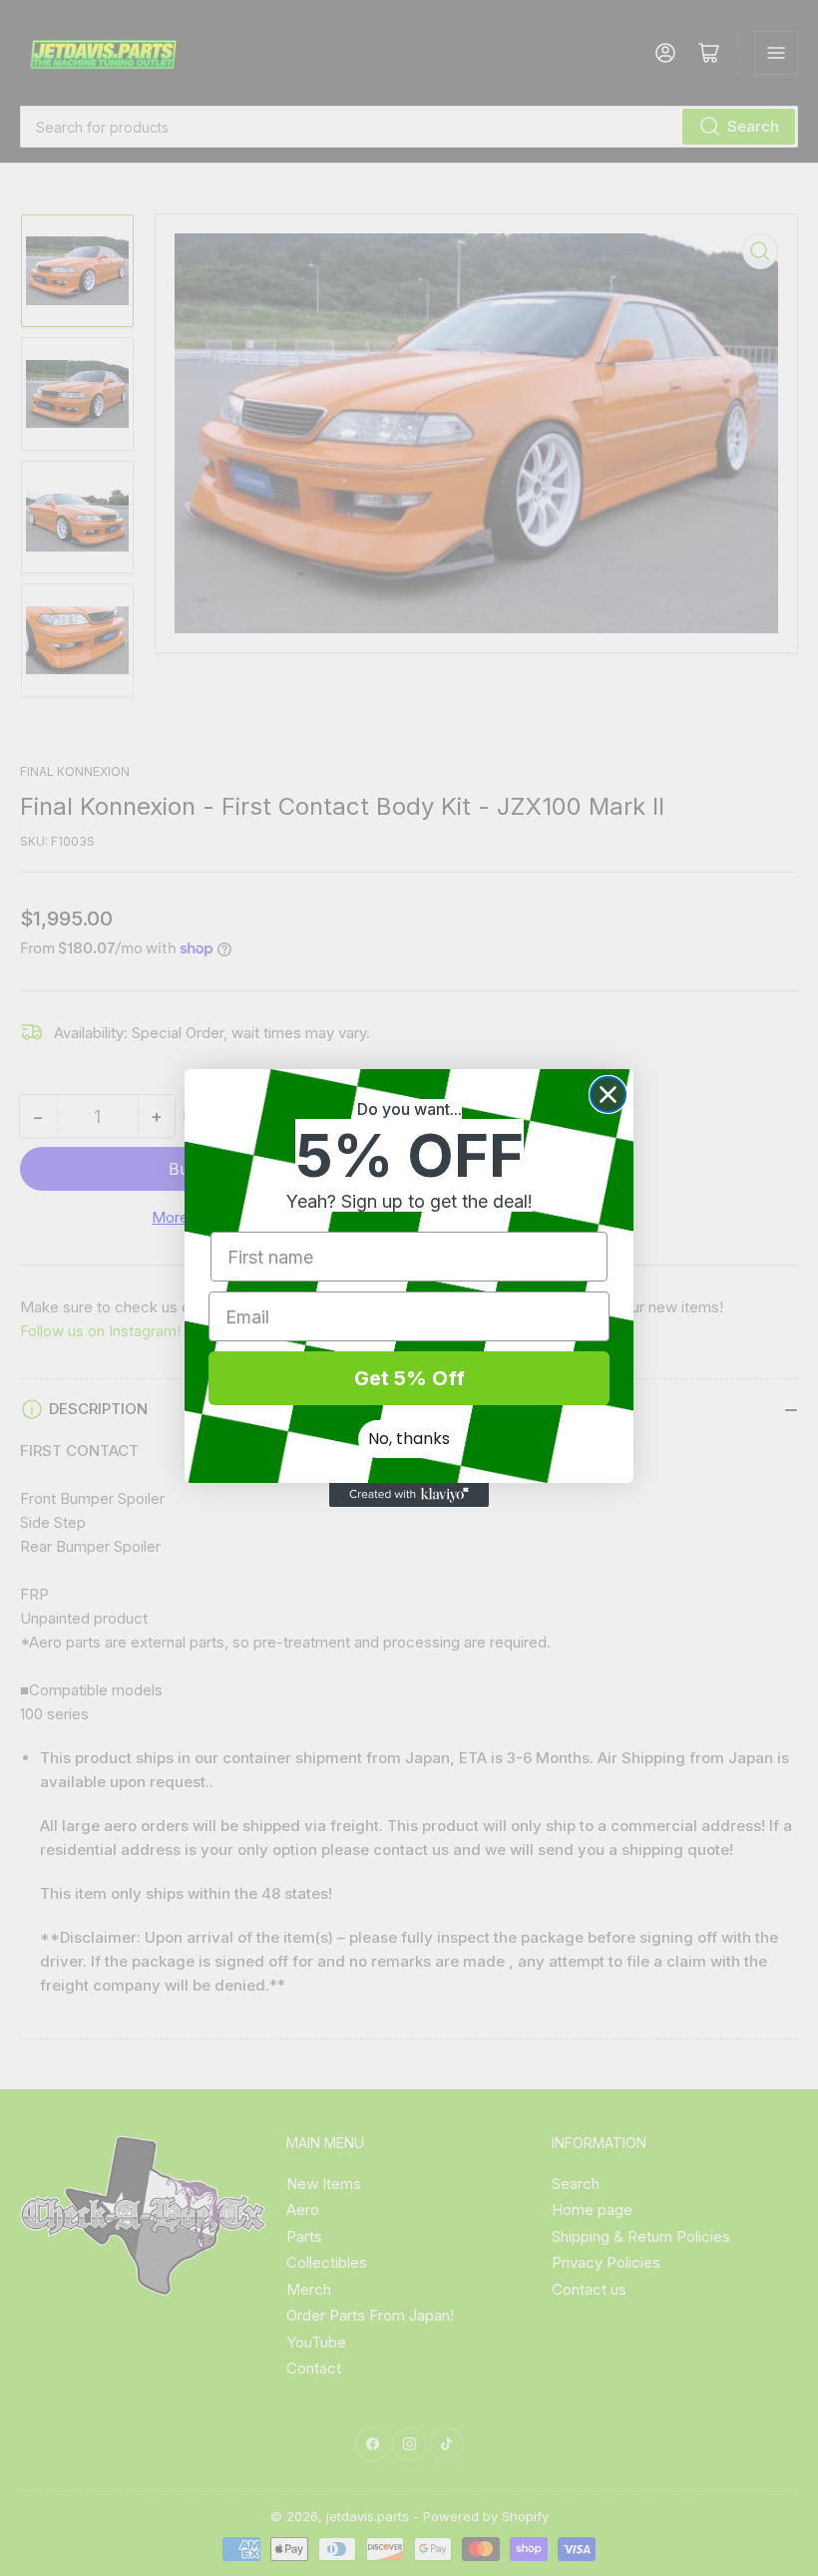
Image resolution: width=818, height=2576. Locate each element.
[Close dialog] (608, 1095)
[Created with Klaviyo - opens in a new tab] (409, 1495)
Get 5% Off (409, 1378)
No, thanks (409, 1439)
